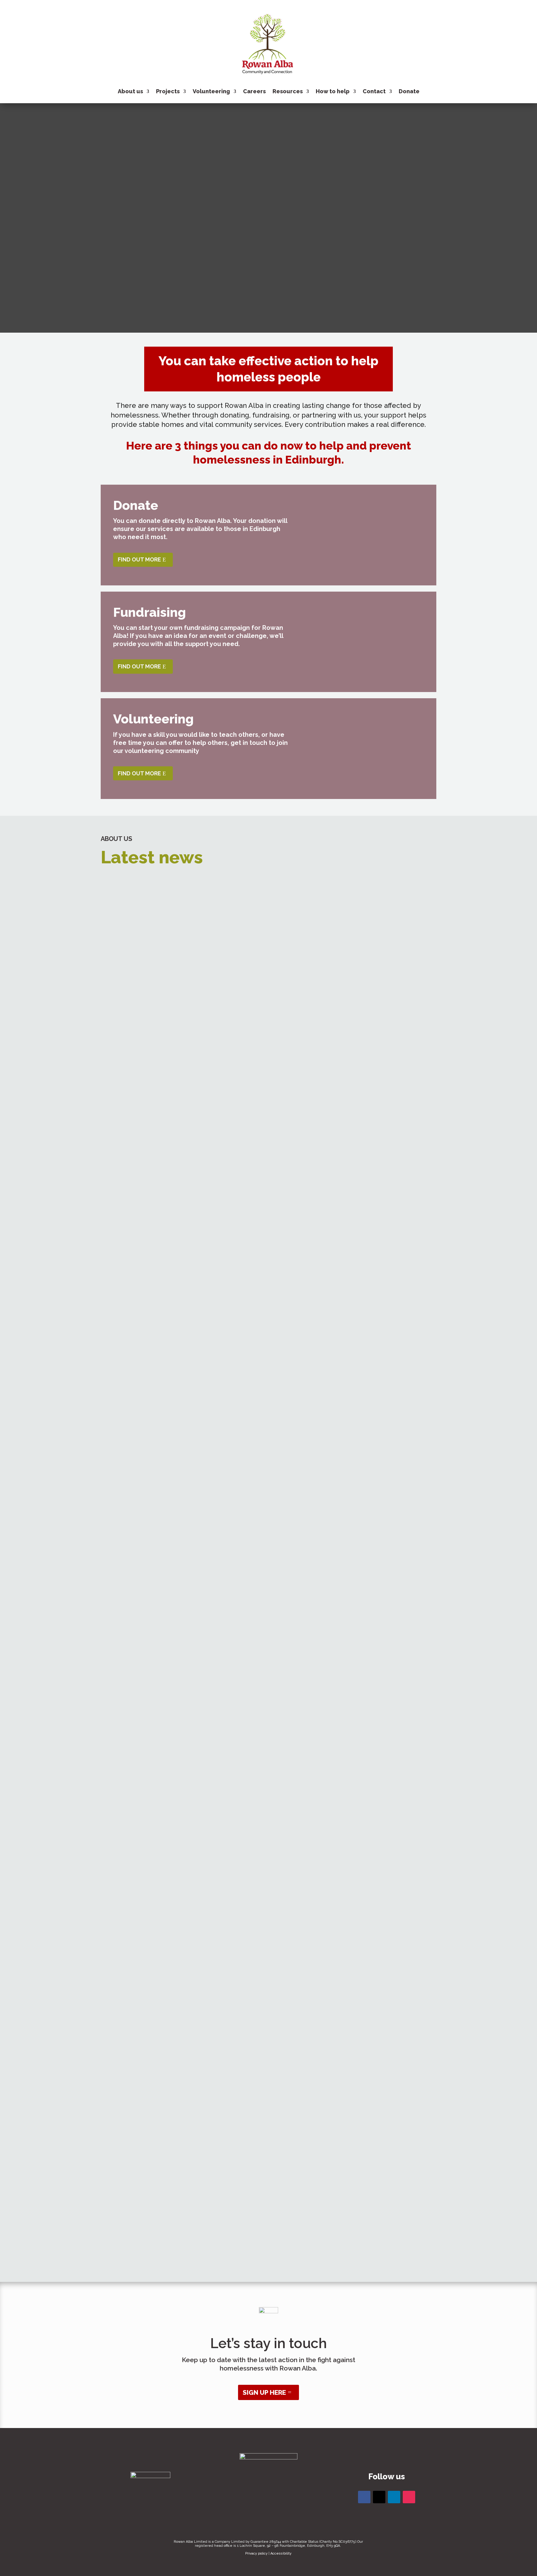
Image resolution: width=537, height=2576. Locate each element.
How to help (333, 91)
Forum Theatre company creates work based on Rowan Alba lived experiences (268, 1434)
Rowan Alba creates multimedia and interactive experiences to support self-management (268, 1604)
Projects (168, 91)
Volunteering (211, 91)
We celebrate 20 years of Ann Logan (269, 2116)
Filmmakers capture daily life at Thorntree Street (269, 1519)
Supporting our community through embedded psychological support (268, 2031)
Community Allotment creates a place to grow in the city (269, 1349)
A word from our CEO (269, 1946)
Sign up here (264, 2392)
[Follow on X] (379, 2497)
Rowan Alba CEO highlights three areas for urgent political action (268, 1093)
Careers (254, 91)
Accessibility (281, 2553)
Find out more (139, 559)
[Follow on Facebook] (364, 2497)
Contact (374, 91)
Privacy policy (256, 2553)
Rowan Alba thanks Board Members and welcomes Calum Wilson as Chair (269, 1263)
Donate (409, 91)
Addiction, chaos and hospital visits (269, 2201)
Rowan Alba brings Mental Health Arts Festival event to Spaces (269, 1178)
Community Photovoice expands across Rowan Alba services (268, 1775)
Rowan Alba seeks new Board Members (269, 913)
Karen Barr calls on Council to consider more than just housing (269, 1690)
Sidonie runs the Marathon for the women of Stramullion (269, 1860)
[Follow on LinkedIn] (394, 2497)
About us (130, 91)
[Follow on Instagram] (409, 2497)
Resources (288, 91)
